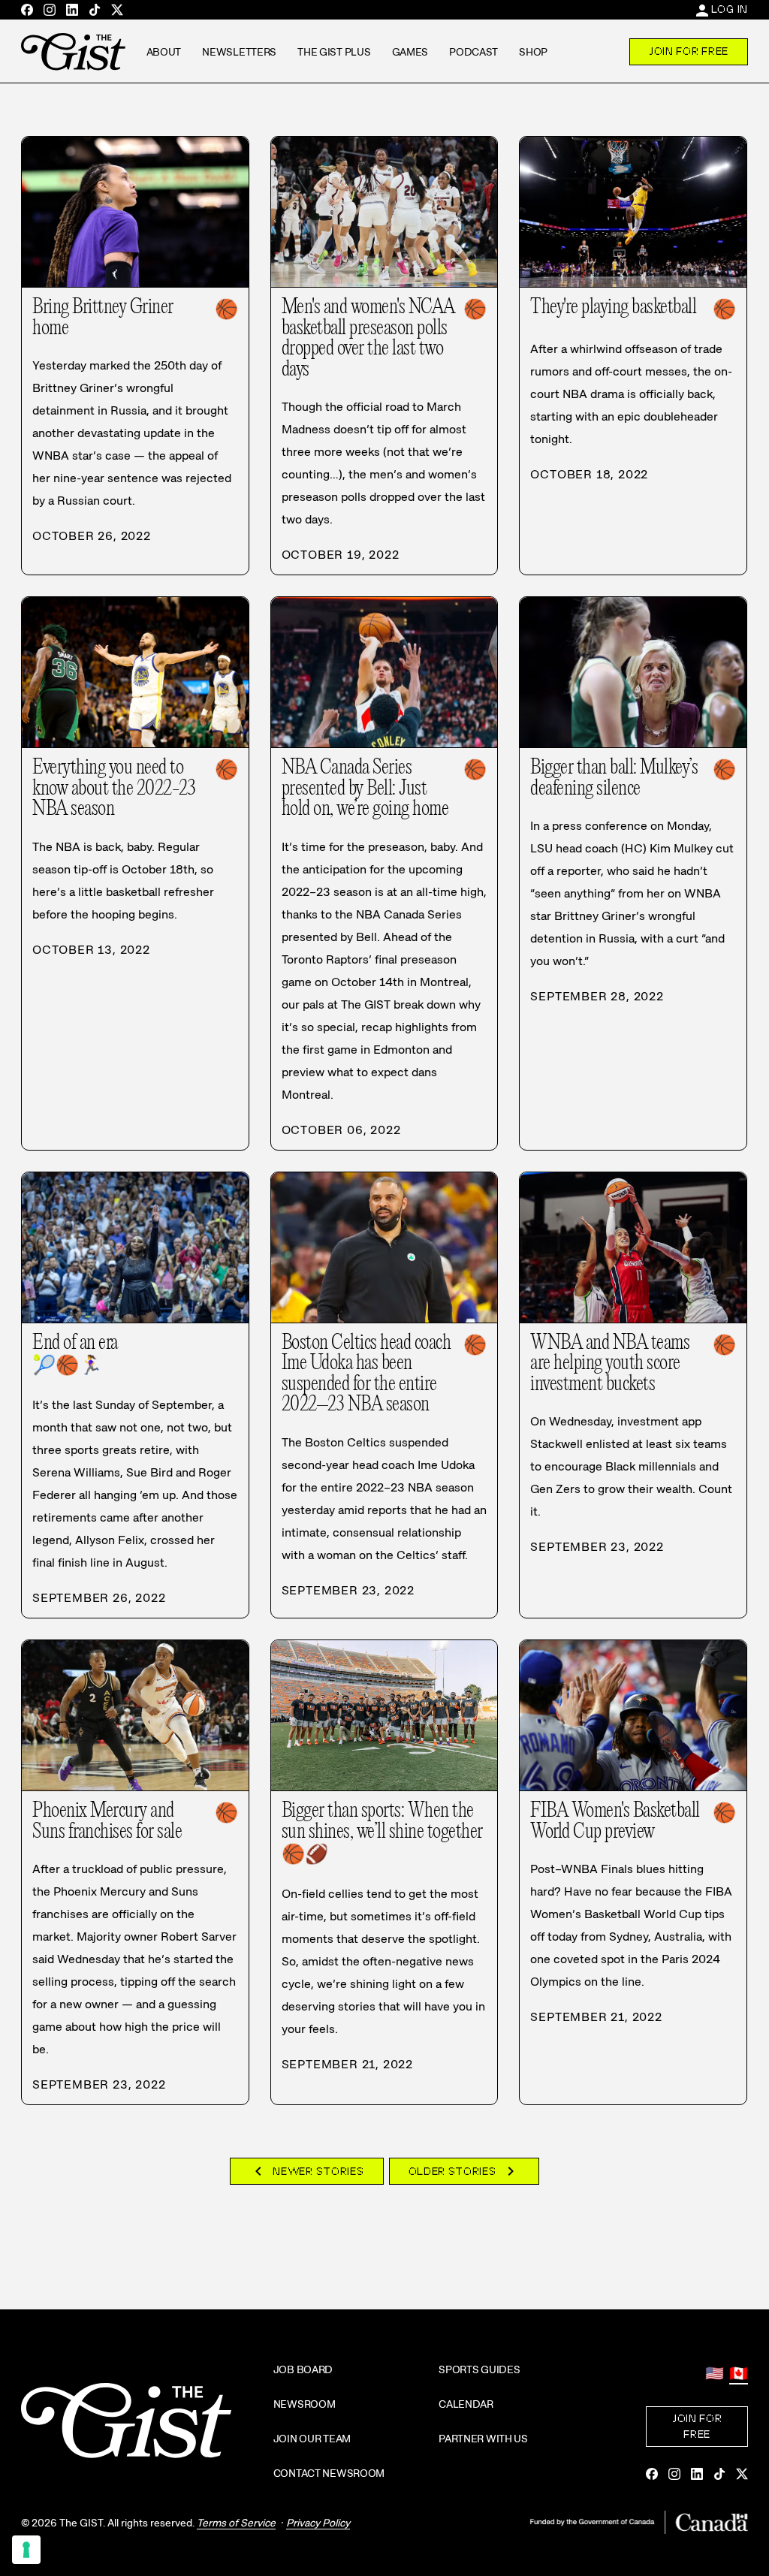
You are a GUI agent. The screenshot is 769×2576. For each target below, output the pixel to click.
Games (410, 52)
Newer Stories (306, 2171)
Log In (730, 9)
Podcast (473, 52)
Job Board (303, 2369)
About (164, 52)
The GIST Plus (334, 52)
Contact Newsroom (329, 2473)
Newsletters (239, 52)
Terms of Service (236, 2523)
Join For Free (689, 51)
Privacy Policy (318, 2523)
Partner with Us (483, 2439)
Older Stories (464, 2171)
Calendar (466, 2404)
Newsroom (305, 2404)
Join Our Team (312, 2439)
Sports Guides (479, 2369)
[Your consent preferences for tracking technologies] (26, 2550)
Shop (533, 52)
